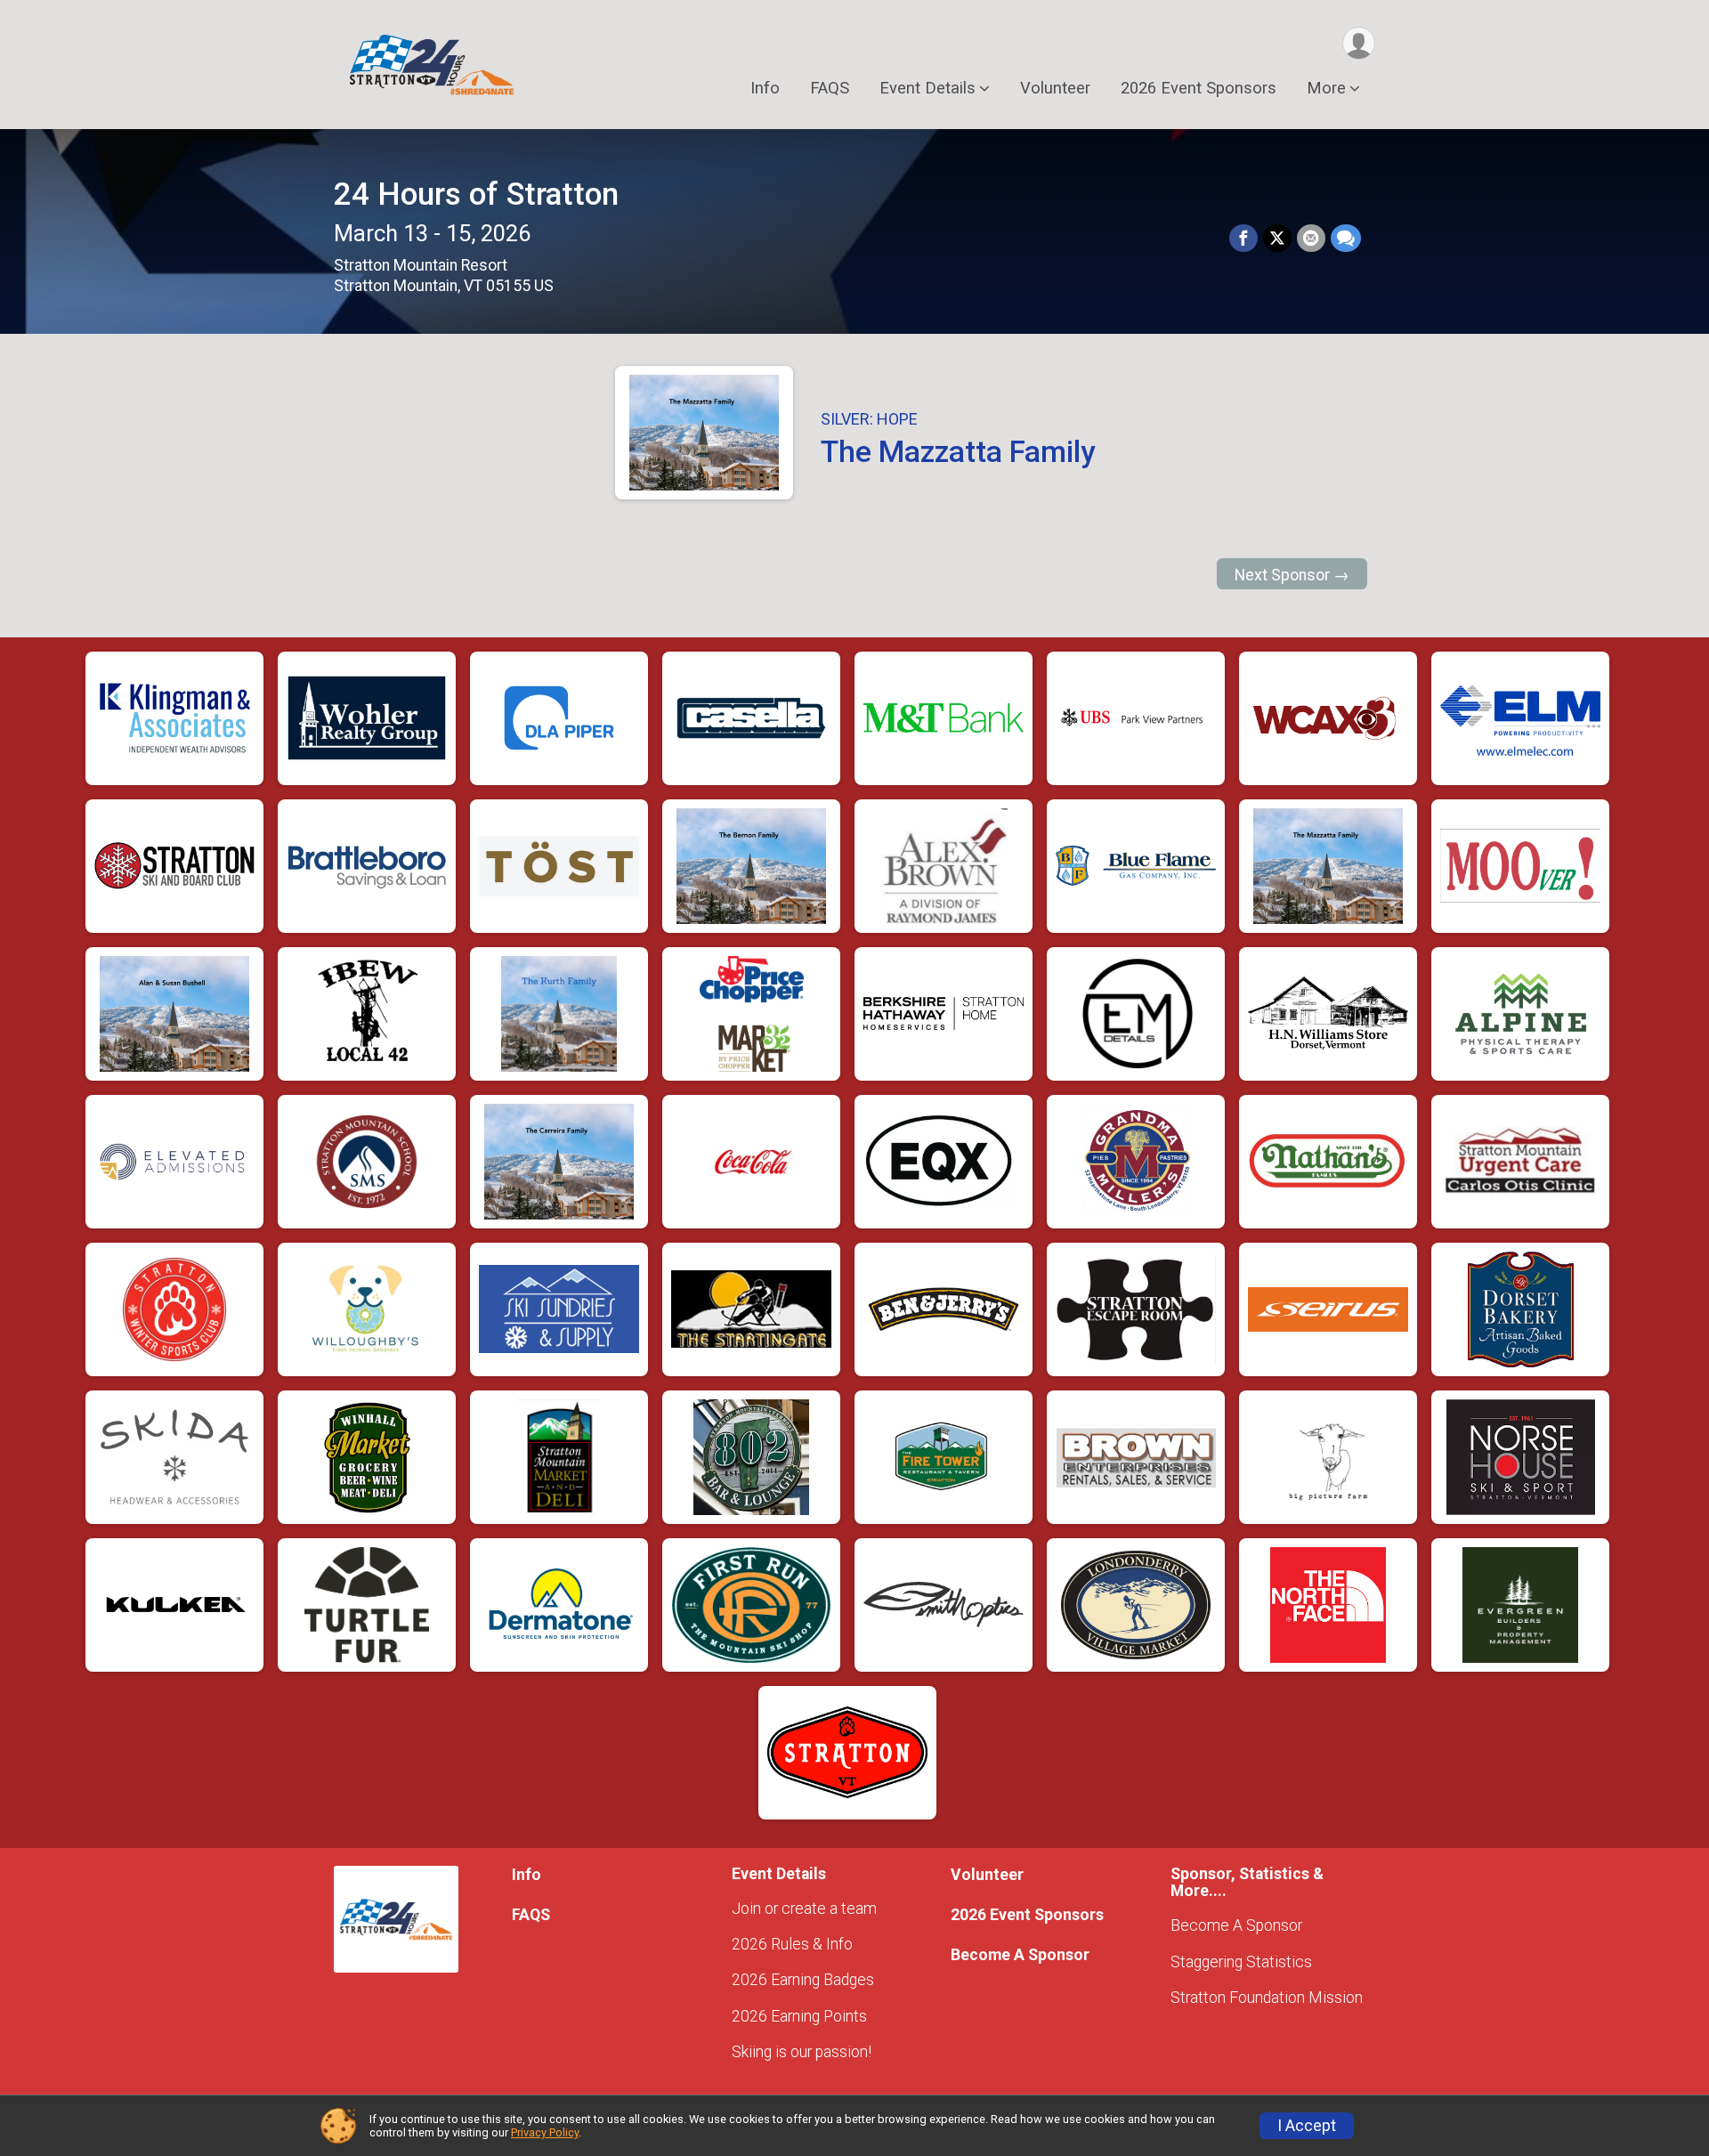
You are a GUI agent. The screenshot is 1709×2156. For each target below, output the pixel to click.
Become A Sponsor (1020, 1955)
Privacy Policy (545, 2132)
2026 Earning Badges (803, 1980)
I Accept (1307, 2126)
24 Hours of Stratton (476, 195)
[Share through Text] (1346, 239)
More (1326, 88)
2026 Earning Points (799, 2016)
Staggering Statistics (1241, 1962)
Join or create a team (804, 1909)
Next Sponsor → (1292, 575)
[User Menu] (1359, 43)
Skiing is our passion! (802, 2052)
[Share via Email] (1311, 239)
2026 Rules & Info (792, 1944)
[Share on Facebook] (1243, 239)
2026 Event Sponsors (1199, 88)
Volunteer (1055, 88)
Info (765, 88)
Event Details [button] (927, 88)
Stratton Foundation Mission (1267, 1998)
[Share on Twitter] (1277, 239)
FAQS (830, 88)
